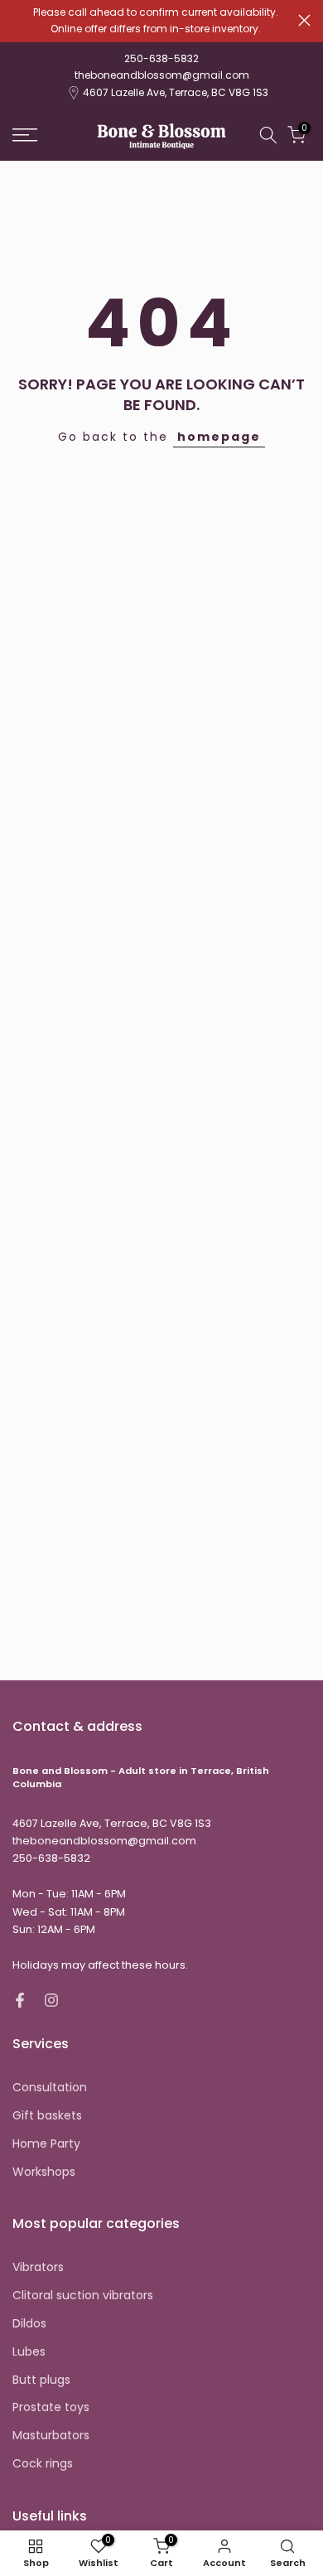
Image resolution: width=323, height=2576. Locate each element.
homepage (219, 437)
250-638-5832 (161, 58)
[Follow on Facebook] (20, 2000)
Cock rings (43, 2464)
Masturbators (51, 2436)
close (304, 20)
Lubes (29, 2352)
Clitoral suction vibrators (83, 2296)
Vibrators (38, 2267)
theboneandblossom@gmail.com (162, 75)
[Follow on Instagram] (51, 2000)
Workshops (44, 2172)
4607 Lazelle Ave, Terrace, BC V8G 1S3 (176, 92)
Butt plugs (41, 2380)
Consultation (50, 2088)
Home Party (46, 2144)
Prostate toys (51, 2407)
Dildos (29, 2324)
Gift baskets (47, 2116)
